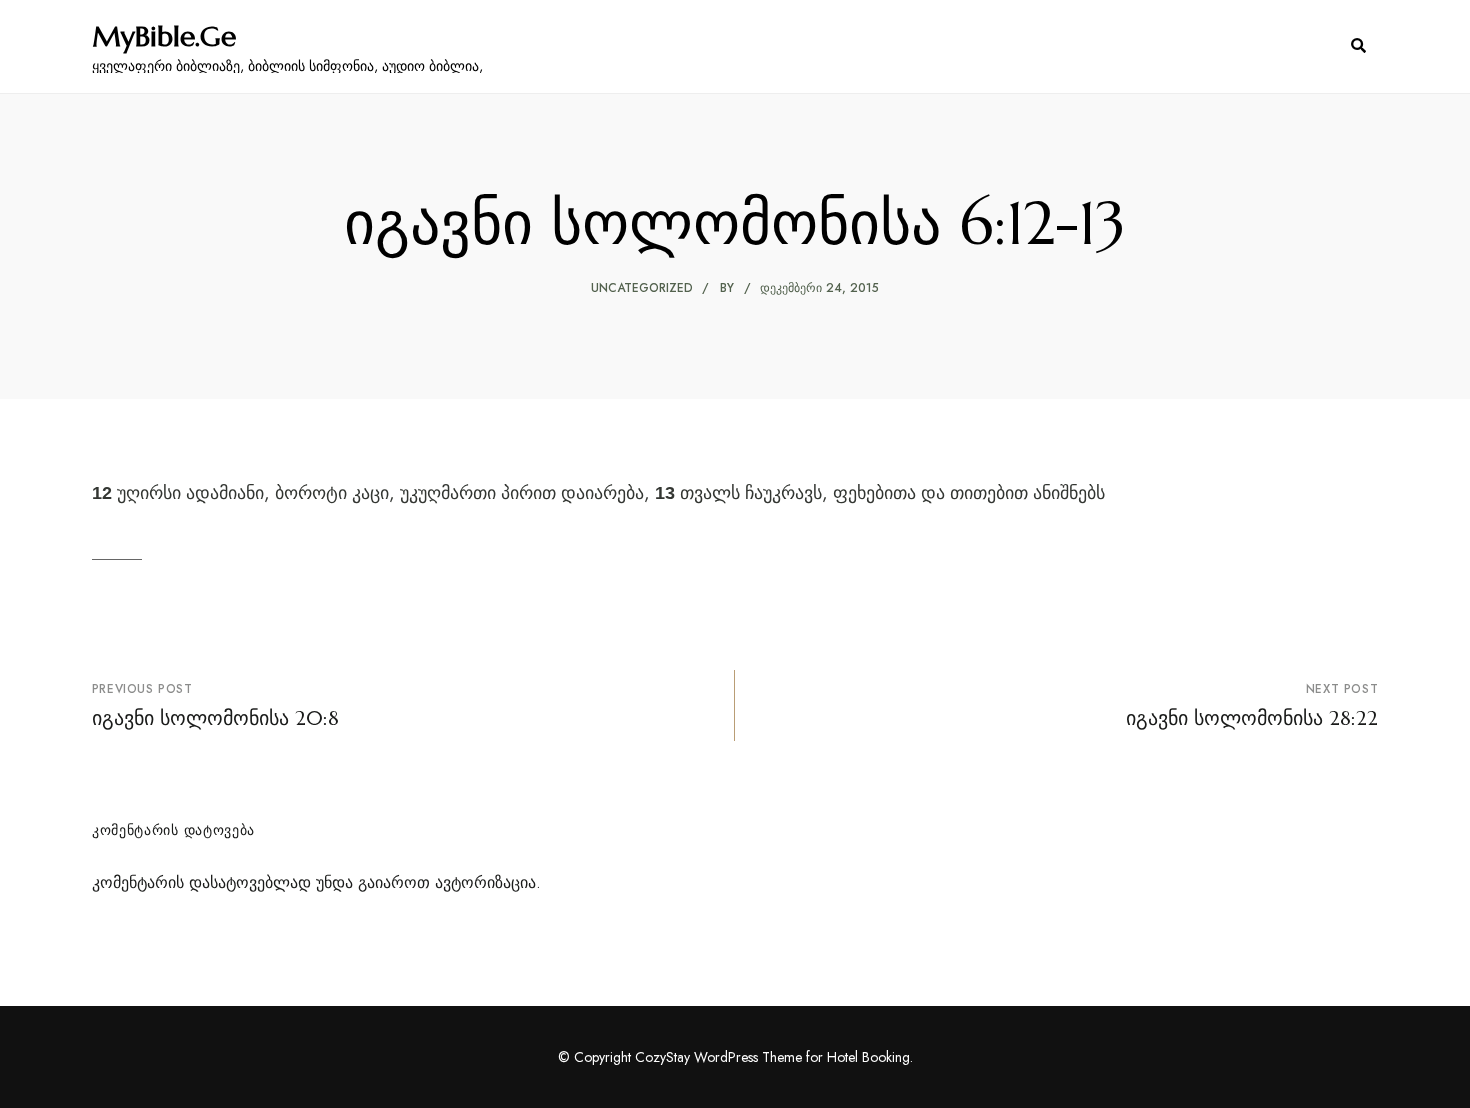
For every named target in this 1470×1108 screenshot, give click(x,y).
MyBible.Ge (164, 37)
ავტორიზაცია (485, 882)
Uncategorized (642, 288)
